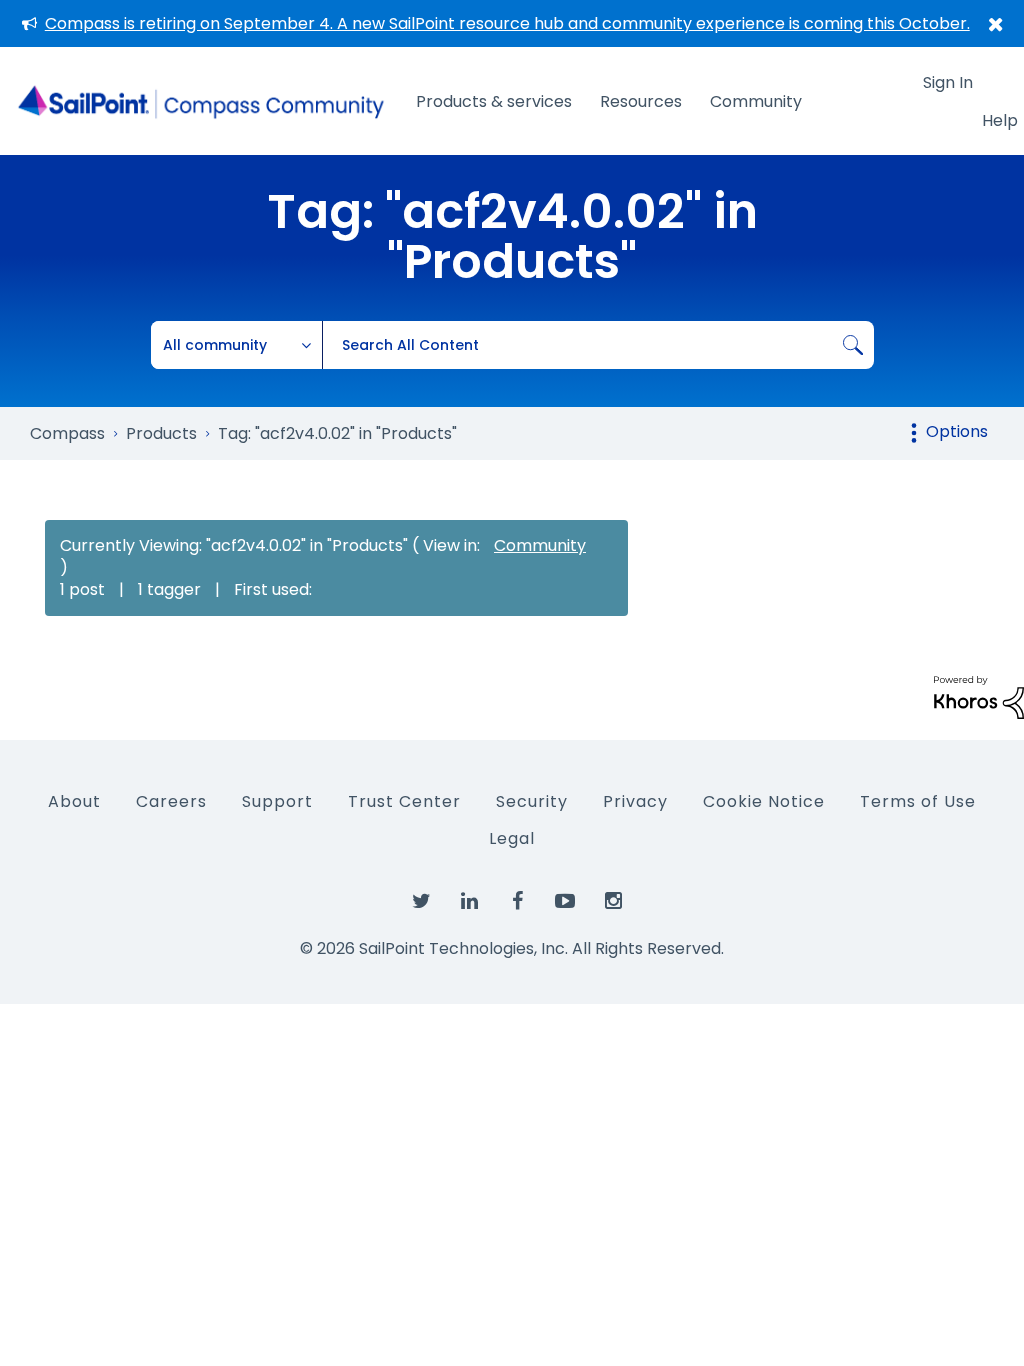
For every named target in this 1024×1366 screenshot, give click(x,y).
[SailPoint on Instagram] (613, 902)
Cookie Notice (764, 801)
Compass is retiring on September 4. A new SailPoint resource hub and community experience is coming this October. (507, 23)
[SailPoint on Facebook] (517, 902)
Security (532, 801)
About (74, 801)
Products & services (494, 101)
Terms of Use (918, 801)
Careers (171, 801)
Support (277, 801)
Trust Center (404, 801)
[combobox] (598, 345)
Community (756, 101)
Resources (641, 101)
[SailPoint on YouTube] (565, 902)
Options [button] (957, 431)
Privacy (635, 801)
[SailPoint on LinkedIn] (469, 902)
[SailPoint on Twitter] (421, 902)
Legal (512, 838)
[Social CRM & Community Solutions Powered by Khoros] (979, 696)
